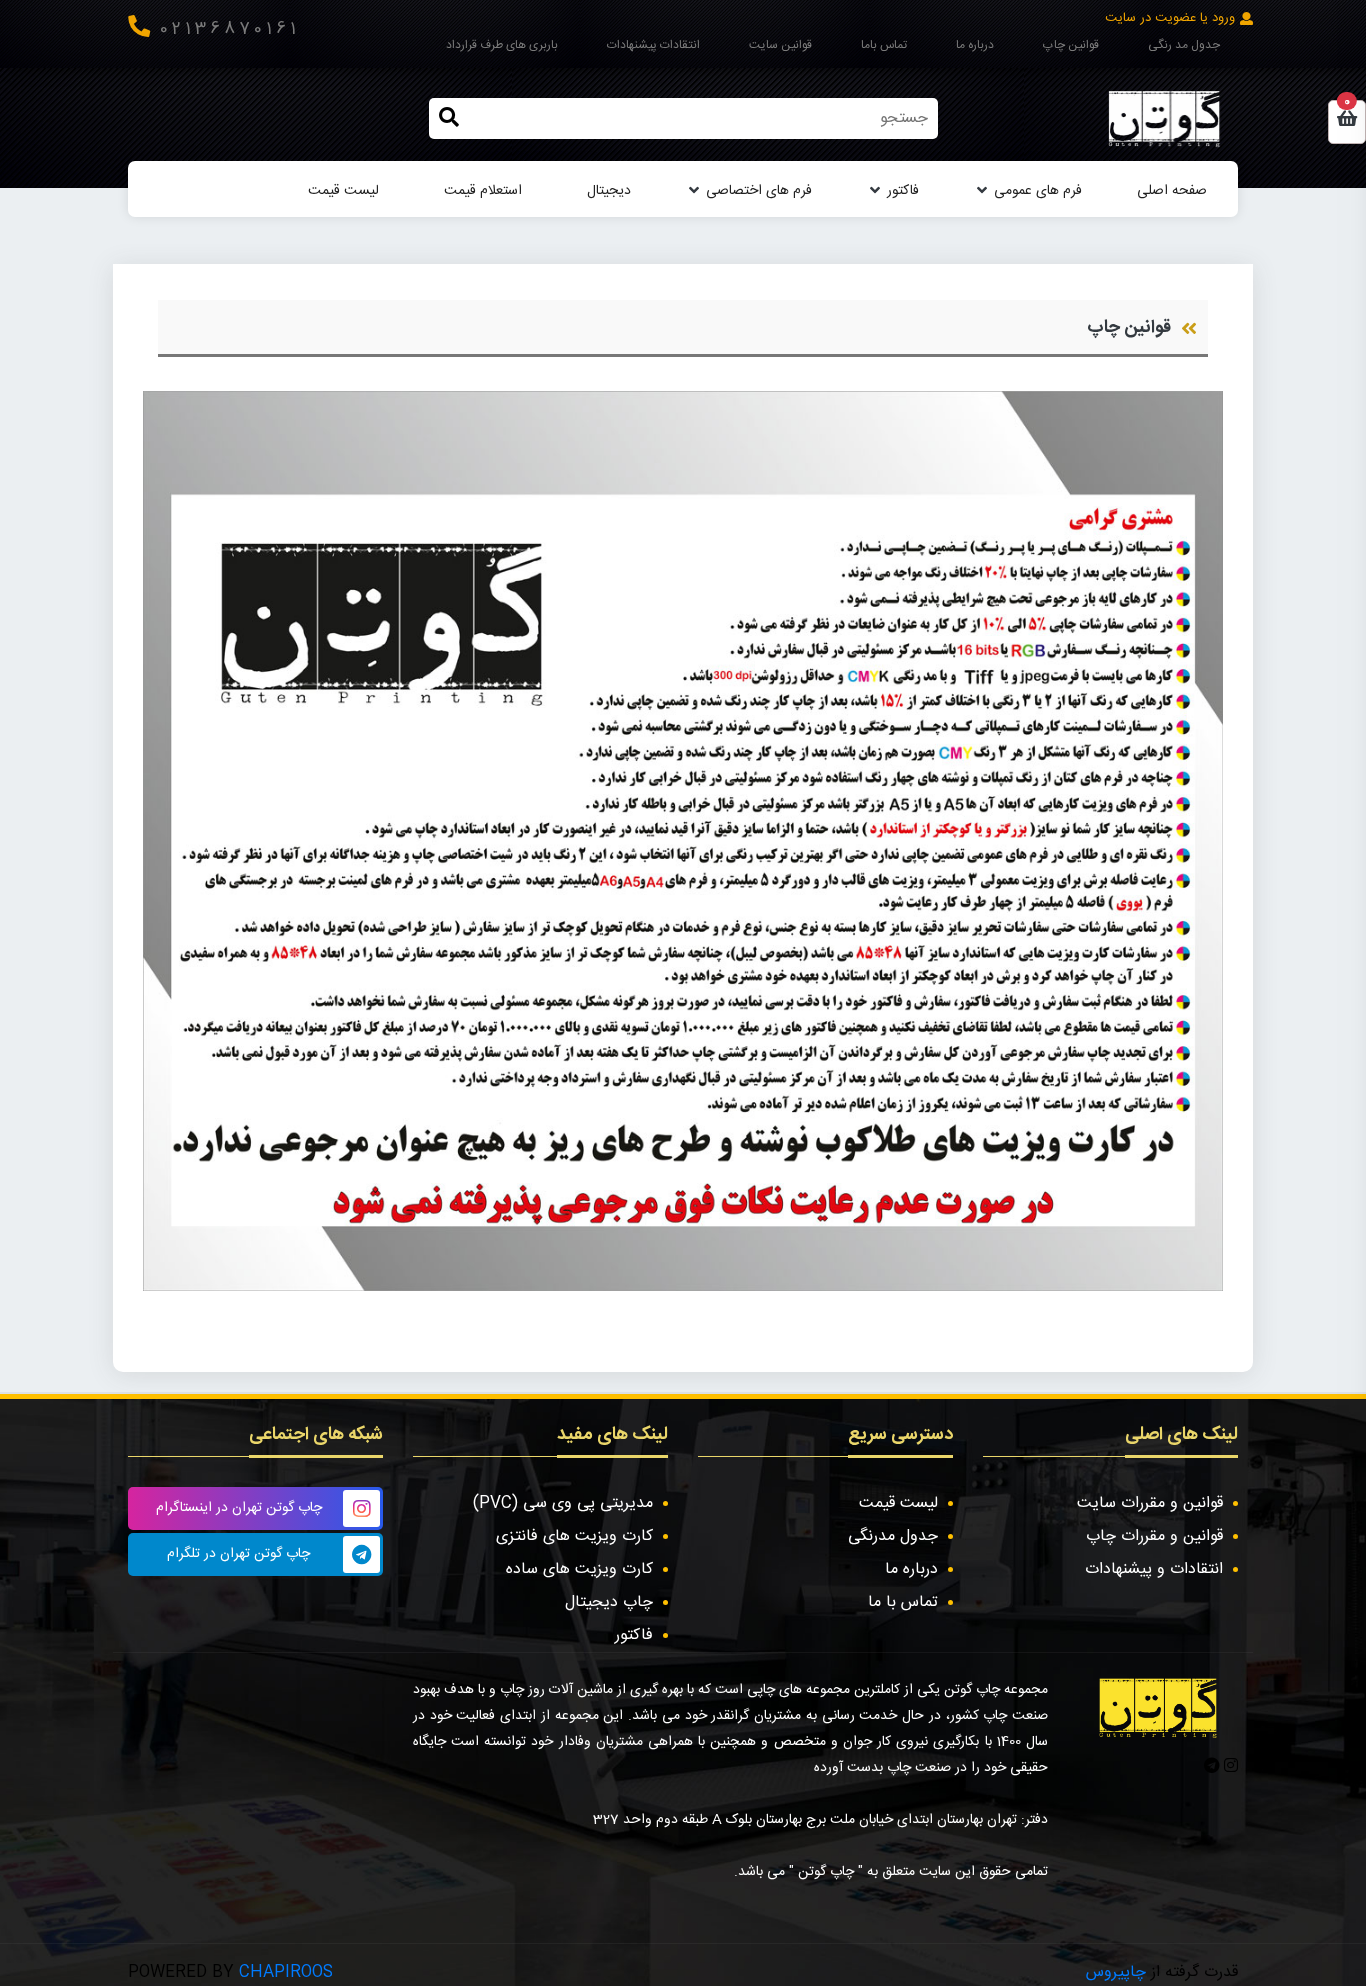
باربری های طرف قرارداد (502, 45)
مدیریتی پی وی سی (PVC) (563, 1503)
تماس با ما (903, 1602)
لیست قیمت (343, 191)
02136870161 (230, 29)
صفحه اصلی (1172, 191)
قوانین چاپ (1071, 45)
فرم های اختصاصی (759, 191)
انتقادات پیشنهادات (653, 45)
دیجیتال (609, 191)
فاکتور (903, 191)
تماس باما (884, 45)
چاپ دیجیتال (609, 1602)
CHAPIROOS (286, 1972)
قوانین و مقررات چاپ (1154, 1536)
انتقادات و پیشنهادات (1154, 1569)
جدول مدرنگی (893, 1536)
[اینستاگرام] (1229, 1767)
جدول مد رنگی (1184, 45)
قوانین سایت (780, 45)
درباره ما (975, 45)
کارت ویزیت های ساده (579, 1569)
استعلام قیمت (483, 191)
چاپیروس (1116, 1972)
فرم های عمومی (1038, 191)
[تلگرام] (1212, 1767)
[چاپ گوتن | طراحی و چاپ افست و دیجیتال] (1164, 119)
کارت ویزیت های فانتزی (574, 1536)
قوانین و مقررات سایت (1150, 1503)
